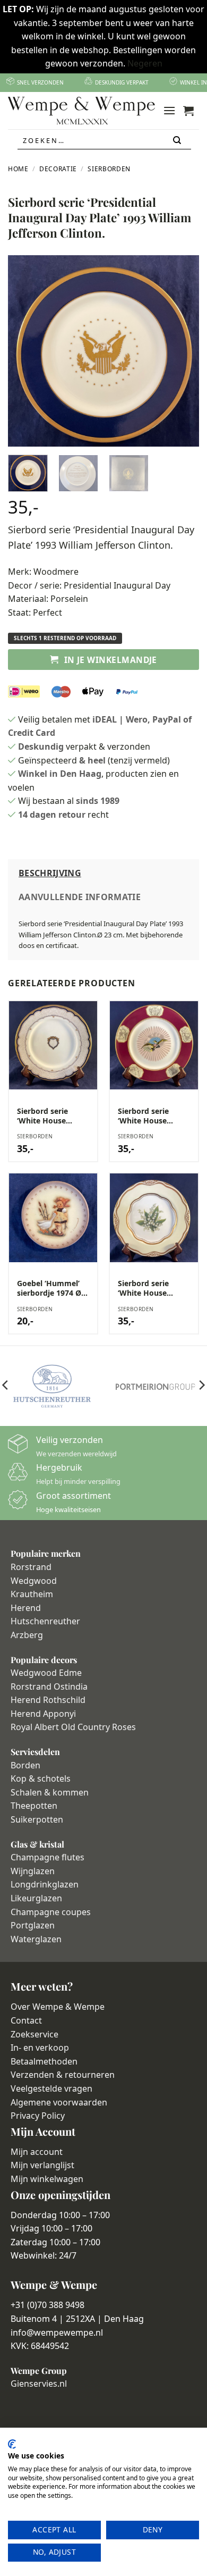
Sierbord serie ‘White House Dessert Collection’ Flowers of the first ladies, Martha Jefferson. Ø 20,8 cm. (153, 1288)
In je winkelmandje (111, 660)
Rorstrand (31, 1567)
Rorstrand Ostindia (49, 1686)
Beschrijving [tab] (50, 873)
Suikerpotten (37, 1819)
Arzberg (27, 1635)
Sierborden (109, 169)
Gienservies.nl (39, 2384)
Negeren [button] (145, 63)
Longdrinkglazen (45, 1884)
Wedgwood (34, 1581)
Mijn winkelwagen (47, 2179)
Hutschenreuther (45, 1621)
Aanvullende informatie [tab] (80, 897)
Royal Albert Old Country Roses (73, 1727)
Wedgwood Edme (46, 1673)
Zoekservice (34, 2034)
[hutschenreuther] (52, 1386)
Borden (25, 1765)
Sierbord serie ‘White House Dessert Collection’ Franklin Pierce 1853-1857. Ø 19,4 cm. (51, 1116)
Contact (26, 2020)
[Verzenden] (178, 141)
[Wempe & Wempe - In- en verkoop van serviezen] (81, 111)
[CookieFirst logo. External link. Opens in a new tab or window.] (12, 2444)
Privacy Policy (38, 2116)
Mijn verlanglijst (42, 2165)
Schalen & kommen (50, 1792)
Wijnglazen (33, 1871)
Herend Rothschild (48, 1700)
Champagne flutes (48, 1857)
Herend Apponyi (43, 1714)
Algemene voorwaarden (59, 2102)
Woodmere (56, 572)
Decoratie (58, 169)
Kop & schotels (41, 1778)
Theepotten (34, 1806)
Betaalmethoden (44, 2061)
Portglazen (33, 1925)
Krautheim (32, 1594)
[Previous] (25, 351)
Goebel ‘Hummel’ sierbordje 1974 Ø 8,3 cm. (49, 1288)
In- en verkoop (40, 2048)
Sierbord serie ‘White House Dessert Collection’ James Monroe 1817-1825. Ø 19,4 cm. (152, 1116)
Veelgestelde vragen (51, 2088)
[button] (169, 110)
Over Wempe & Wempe (58, 2007)
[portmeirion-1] (155, 1386)
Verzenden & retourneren (63, 2075)
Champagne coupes (51, 1912)
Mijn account (37, 2152)
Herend (26, 1608)
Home (18, 169)
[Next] (182, 351)
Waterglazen (36, 1939)
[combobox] (104, 140)
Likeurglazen (36, 1898)
